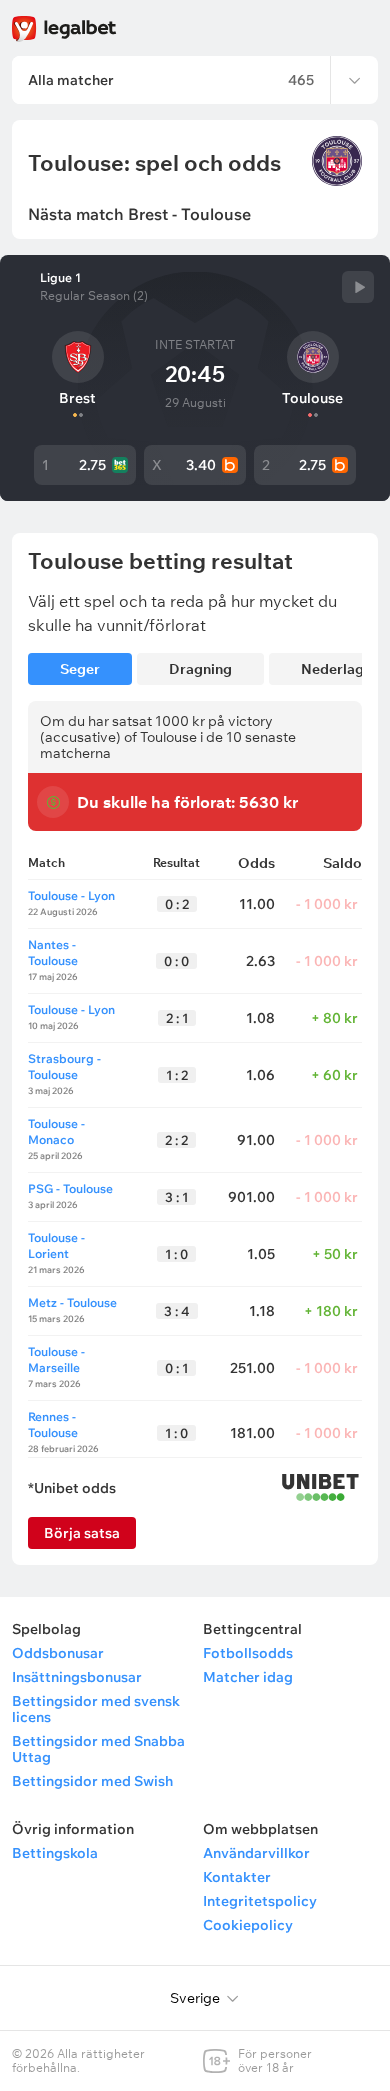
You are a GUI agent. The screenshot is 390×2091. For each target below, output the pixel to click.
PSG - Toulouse (70, 1188)
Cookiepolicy (248, 1925)
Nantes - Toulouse (53, 952)
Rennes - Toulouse (53, 1424)
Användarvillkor (256, 1853)
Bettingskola (55, 1853)
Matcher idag (248, 1677)
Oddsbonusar (58, 1653)
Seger (80, 669)
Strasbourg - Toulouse (64, 1066)
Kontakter (237, 1877)
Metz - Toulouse (72, 1302)
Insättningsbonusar (77, 1677)
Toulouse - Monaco (56, 1131)
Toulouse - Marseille (56, 1359)
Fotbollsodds (248, 1653)
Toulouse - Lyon (71, 895)
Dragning (200, 669)
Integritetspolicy (260, 1901)
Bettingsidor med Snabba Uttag (98, 1749)
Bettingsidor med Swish (92, 1781)
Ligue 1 (60, 278)
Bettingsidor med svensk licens (96, 1709)
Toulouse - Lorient (56, 1245)
